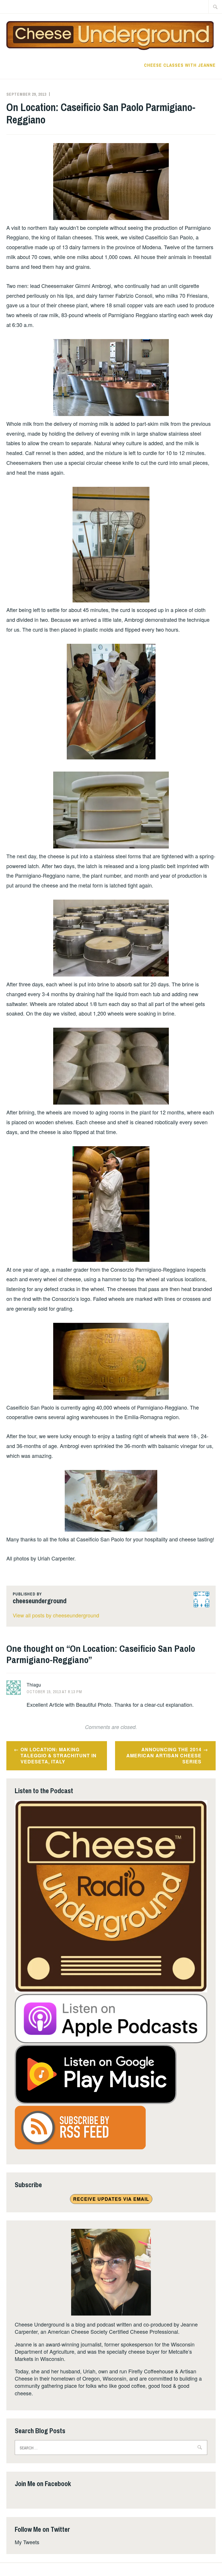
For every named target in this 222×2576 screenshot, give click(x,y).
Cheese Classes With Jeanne (180, 65)
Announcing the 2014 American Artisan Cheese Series (164, 1755)
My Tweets (27, 2542)
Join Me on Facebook (43, 2483)
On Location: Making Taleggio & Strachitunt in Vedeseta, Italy (59, 1755)
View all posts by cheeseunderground (56, 1615)
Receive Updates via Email (111, 2199)
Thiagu (34, 1685)
